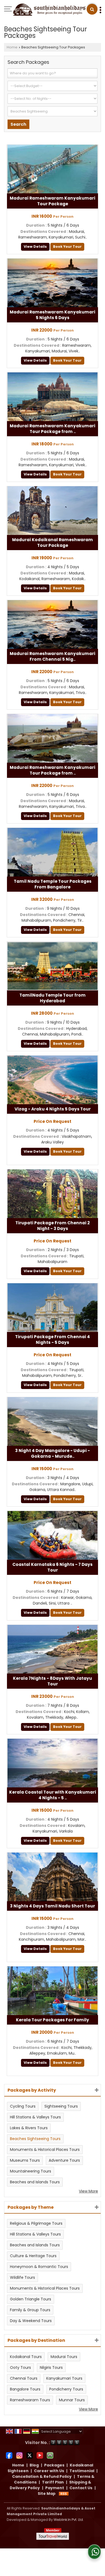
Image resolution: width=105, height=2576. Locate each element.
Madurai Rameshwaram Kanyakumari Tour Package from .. (52, 429)
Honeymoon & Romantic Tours (39, 2267)
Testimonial (82, 2471)
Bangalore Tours (25, 2389)
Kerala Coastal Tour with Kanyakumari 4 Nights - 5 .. (53, 1795)
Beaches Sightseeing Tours (35, 2139)
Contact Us (81, 2488)
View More (88, 2191)
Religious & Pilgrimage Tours (36, 2223)
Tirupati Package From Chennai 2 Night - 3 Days (52, 1226)
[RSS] (64, 2494)
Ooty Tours (20, 2367)
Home (12, 47)
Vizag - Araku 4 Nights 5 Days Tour (53, 1109)
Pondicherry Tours (66, 2389)
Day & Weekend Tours (31, 2321)
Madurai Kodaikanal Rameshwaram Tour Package (52, 543)
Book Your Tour (67, 247)
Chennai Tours (24, 2378)
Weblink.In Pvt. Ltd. (69, 2520)
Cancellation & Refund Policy (42, 2476)
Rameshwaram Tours (30, 2400)
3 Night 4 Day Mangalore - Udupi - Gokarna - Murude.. (52, 1453)
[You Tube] (40, 2455)
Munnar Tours (72, 2400)
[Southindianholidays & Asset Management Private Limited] (49, 10)
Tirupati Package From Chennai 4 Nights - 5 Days (52, 1340)
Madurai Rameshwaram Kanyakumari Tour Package (52, 201)
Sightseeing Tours (61, 2106)
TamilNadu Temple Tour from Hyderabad (52, 998)
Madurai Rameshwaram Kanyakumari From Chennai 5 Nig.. (52, 656)
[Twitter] (30, 2455)
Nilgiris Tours (51, 2367)
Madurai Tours (64, 2357)
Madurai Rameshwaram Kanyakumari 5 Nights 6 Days (52, 315)
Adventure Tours (64, 2160)
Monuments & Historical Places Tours (45, 2150)
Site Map (47, 2494)
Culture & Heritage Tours (33, 2256)
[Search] (92, 9)
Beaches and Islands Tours (35, 2182)
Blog (34, 2465)
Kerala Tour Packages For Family (52, 2020)
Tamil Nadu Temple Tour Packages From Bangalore (53, 884)
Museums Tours (25, 2160)
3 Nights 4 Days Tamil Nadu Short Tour (52, 1906)
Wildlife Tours (22, 2277)
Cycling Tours (23, 2106)
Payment (55, 2488)
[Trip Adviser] (50, 2455)
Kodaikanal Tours (26, 2357)
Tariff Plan (53, 2482)
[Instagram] (19, 2455)
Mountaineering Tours (31, 2171)
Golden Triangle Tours (31, 2299)
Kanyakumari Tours (64, 2378)
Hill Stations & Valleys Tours (35, 2117)
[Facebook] (9, 2455)
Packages (54, 2465)
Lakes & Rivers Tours (29, 2128)
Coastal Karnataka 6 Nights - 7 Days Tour (52, 1567)
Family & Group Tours (30, 2310)
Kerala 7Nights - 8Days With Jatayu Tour (52, 1681)
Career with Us (49, 2471)
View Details (35, 247)
